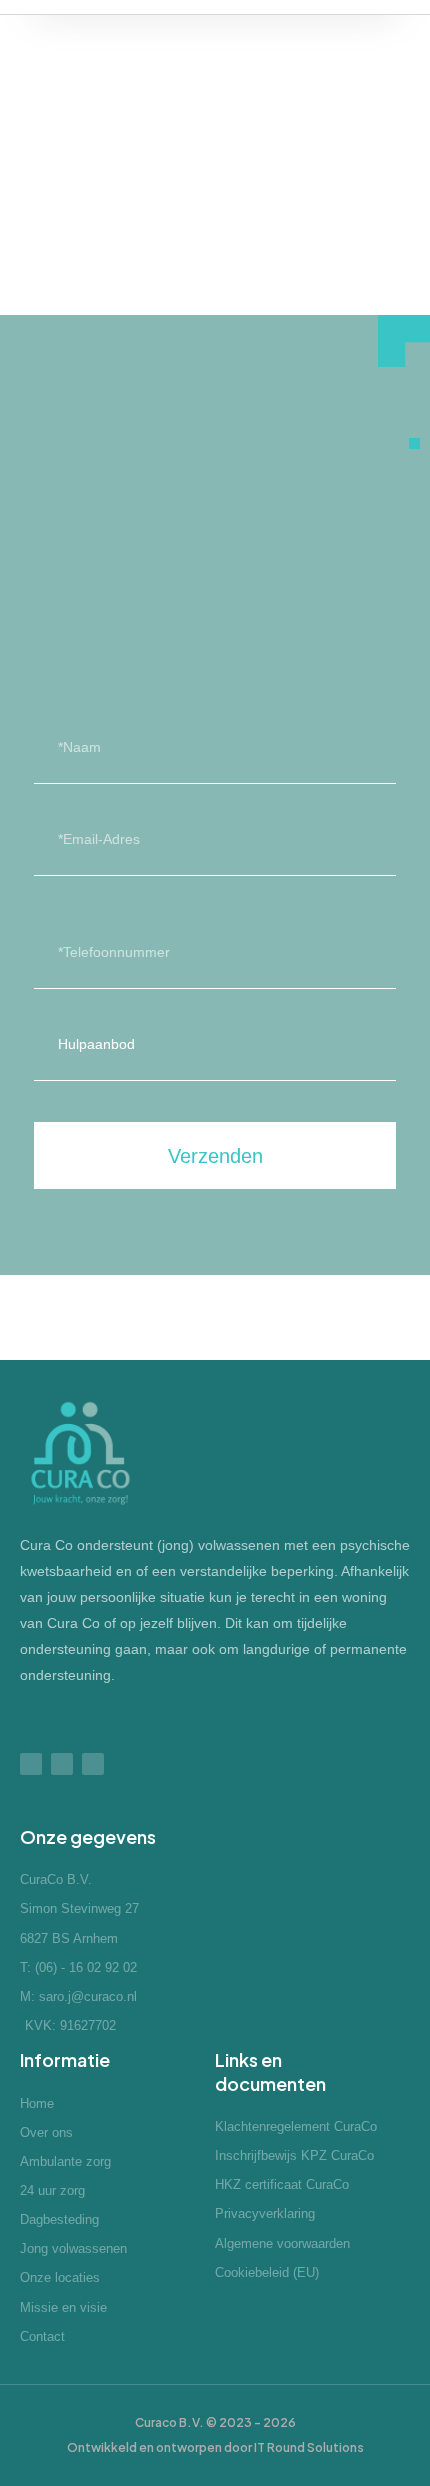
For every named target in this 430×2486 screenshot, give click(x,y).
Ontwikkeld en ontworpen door (215, 2447)
